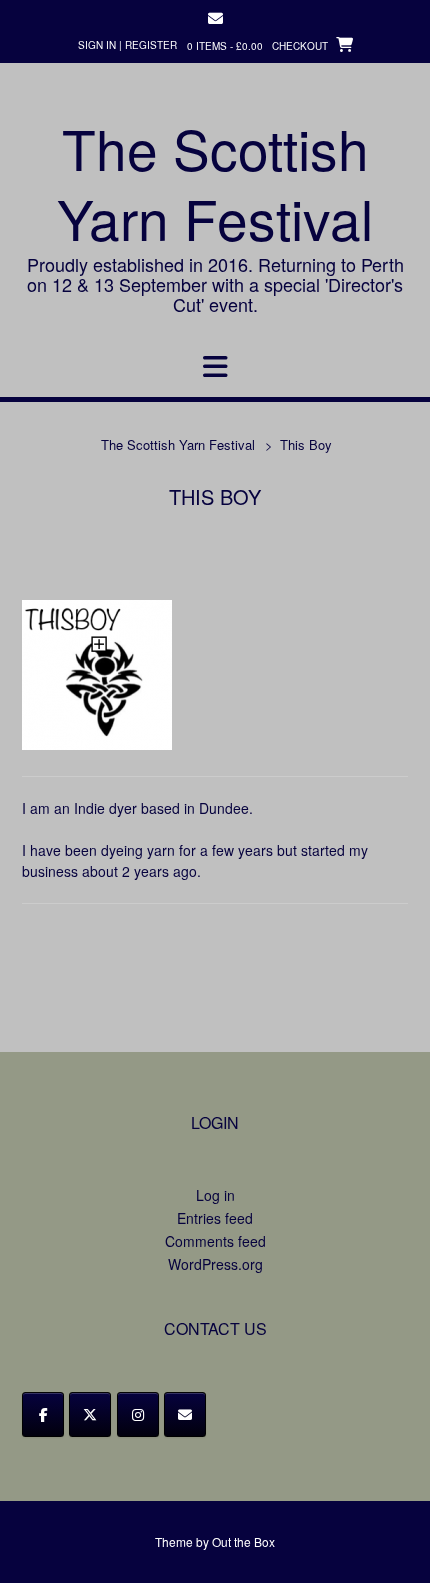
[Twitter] (90, 1414)
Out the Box (243, 1541)
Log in (215, 1195)
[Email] (185, 1414)
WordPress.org (215, 1264)
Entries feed (215, 1218)
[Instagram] (138, 1414)
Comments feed (215, 1241)
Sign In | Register (127, 45)
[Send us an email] (215, 18)
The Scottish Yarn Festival (215, 183)
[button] (215, 367)
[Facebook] (43, 1414)
